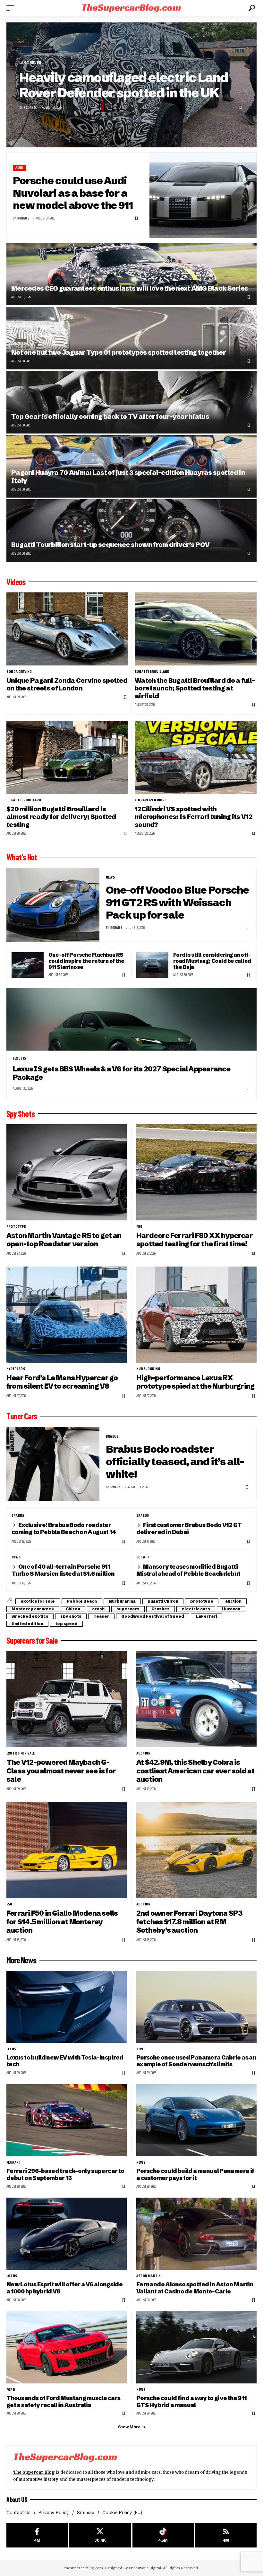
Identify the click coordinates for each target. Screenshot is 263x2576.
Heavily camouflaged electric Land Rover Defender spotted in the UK (124, 85)
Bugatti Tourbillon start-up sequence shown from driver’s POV (110, 545)
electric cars (196, 1609)
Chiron (73, 1609)
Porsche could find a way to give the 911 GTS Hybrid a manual (191, 2402)
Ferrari (13, 2162)
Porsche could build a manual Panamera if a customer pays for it (195, 2174)
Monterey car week (33, 1609)
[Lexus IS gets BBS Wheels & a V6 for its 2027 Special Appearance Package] (131, 1019)
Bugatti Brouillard (152, 672)
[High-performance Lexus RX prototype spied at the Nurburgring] (196, 1315)
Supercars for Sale (32, 1640)
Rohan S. (30, 107)
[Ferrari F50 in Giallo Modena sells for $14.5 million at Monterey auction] (67, 1850)
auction (233, 1601)
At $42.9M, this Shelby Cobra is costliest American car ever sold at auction (195, 1771)
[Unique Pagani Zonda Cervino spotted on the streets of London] (67, 629)
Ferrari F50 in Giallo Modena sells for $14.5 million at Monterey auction (62, 1922)
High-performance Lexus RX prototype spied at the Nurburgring (195, 1382)
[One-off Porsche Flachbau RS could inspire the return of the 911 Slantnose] (28, 965)
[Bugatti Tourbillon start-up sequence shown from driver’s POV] (131, 530)
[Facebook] (37, 2535)
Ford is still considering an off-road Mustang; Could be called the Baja (212, 961)
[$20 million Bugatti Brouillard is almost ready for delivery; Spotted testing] (67, 757)
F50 (9, 1904)
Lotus (12, 2276)
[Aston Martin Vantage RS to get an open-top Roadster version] (67, 1172)
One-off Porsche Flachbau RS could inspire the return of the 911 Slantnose (86, 961)
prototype (16, 1226)
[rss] (226, 2535)
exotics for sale (38, 1601)
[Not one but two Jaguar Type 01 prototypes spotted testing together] (131, 338)
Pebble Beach (82, 1601)
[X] (100, 2535)
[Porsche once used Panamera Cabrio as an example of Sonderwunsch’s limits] (196, 2007)
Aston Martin (148, 2276)
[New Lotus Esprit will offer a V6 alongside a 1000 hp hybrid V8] (67, 2234)
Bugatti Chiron (163, 1601)
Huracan (231, 1609)
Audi (19, 168)
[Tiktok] (163, 2535)
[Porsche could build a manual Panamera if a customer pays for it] (196, 2120)
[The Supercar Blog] (131, 8)
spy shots (71, 1616)
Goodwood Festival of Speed (153, 1616)
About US (17, 2499)
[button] (12, 8)
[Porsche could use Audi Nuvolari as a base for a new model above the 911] (203, 195)
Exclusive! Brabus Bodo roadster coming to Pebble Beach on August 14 (64, 1528)
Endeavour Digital (145, 2568)
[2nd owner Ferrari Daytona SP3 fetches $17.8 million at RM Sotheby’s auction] (196, 1850)
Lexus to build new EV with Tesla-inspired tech (65, 2061)
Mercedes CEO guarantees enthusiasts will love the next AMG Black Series (130, 288)
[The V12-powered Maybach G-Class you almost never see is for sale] (67, 1699)
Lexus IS (20, 1058)
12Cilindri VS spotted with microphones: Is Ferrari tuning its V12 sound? (194, 817)
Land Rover (30, 63)
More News (21, 1960)
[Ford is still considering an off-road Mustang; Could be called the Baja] (152, 965)
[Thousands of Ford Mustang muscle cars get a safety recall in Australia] (67, 2347)
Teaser (101, 1616)
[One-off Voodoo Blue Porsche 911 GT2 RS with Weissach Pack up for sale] (53, 905)
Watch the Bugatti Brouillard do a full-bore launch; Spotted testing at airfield (195, 688)
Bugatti (143, 1557)
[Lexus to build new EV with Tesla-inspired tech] (67, 2007)
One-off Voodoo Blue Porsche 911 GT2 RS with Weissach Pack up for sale (177, 902)
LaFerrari (207, 1616)
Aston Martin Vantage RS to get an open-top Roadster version (64, 1240)
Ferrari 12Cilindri (150, 800)
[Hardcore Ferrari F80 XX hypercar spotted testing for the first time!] (196, 1172)
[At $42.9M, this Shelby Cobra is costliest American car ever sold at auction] (196, 1699)
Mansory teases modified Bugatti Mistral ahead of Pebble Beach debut (188, 1570)
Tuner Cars (22, 1416)
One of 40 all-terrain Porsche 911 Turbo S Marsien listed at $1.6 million (63, 1570)
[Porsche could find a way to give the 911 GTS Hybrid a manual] (196, 2347)
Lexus (11, 2049)
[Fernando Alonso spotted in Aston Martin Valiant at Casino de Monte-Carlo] (196, 2234)
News (110, 877)
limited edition (27, 1624)
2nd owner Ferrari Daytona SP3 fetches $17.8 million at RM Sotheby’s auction (189, 1922)
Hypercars (16, 1369)
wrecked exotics (30, 1616)
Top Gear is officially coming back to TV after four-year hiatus (110, 416)
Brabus (112, 1436)
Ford (11, 2390)
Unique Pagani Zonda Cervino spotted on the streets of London (67, 684)
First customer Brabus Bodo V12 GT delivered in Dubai (189, 1528)
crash (98, 1609)
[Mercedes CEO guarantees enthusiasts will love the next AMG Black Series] (131, 274)
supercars (128, 1609)
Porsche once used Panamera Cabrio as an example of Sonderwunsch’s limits (196, 2061)
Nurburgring (148, 1369)
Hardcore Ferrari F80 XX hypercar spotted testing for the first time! (195, 1240)
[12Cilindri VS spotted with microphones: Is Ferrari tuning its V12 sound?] (196, 757)
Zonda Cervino (19, 672)
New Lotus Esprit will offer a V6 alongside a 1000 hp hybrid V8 (64, 2288)
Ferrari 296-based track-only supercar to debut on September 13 (65, 2174)
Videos (16, 582)
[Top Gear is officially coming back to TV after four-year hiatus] (131, 402)
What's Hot (22, 857)
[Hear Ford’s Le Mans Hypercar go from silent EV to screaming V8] (67, 1315)
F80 (139, 1226)
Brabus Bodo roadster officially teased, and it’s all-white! (175, 1461)
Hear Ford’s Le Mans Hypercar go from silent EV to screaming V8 (62, 1382)
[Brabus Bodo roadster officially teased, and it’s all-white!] (53, 1464)
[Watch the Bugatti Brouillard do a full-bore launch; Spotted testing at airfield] (196, 629)
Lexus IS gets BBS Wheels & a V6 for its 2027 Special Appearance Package (122, 1073)
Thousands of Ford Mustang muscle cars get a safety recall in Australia (63, 2402)
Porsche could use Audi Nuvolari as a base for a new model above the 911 (73, 193)
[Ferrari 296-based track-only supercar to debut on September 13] (67, 2120)
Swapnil (117, 1487)
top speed (66, 1624)
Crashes (161, 1609)
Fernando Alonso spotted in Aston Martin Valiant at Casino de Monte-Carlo (195, 2288)
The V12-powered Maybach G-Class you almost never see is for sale (61, 1771)
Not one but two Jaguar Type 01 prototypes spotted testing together (119, 352)
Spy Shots (21, 1114)
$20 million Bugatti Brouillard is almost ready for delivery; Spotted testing (61, 817)
